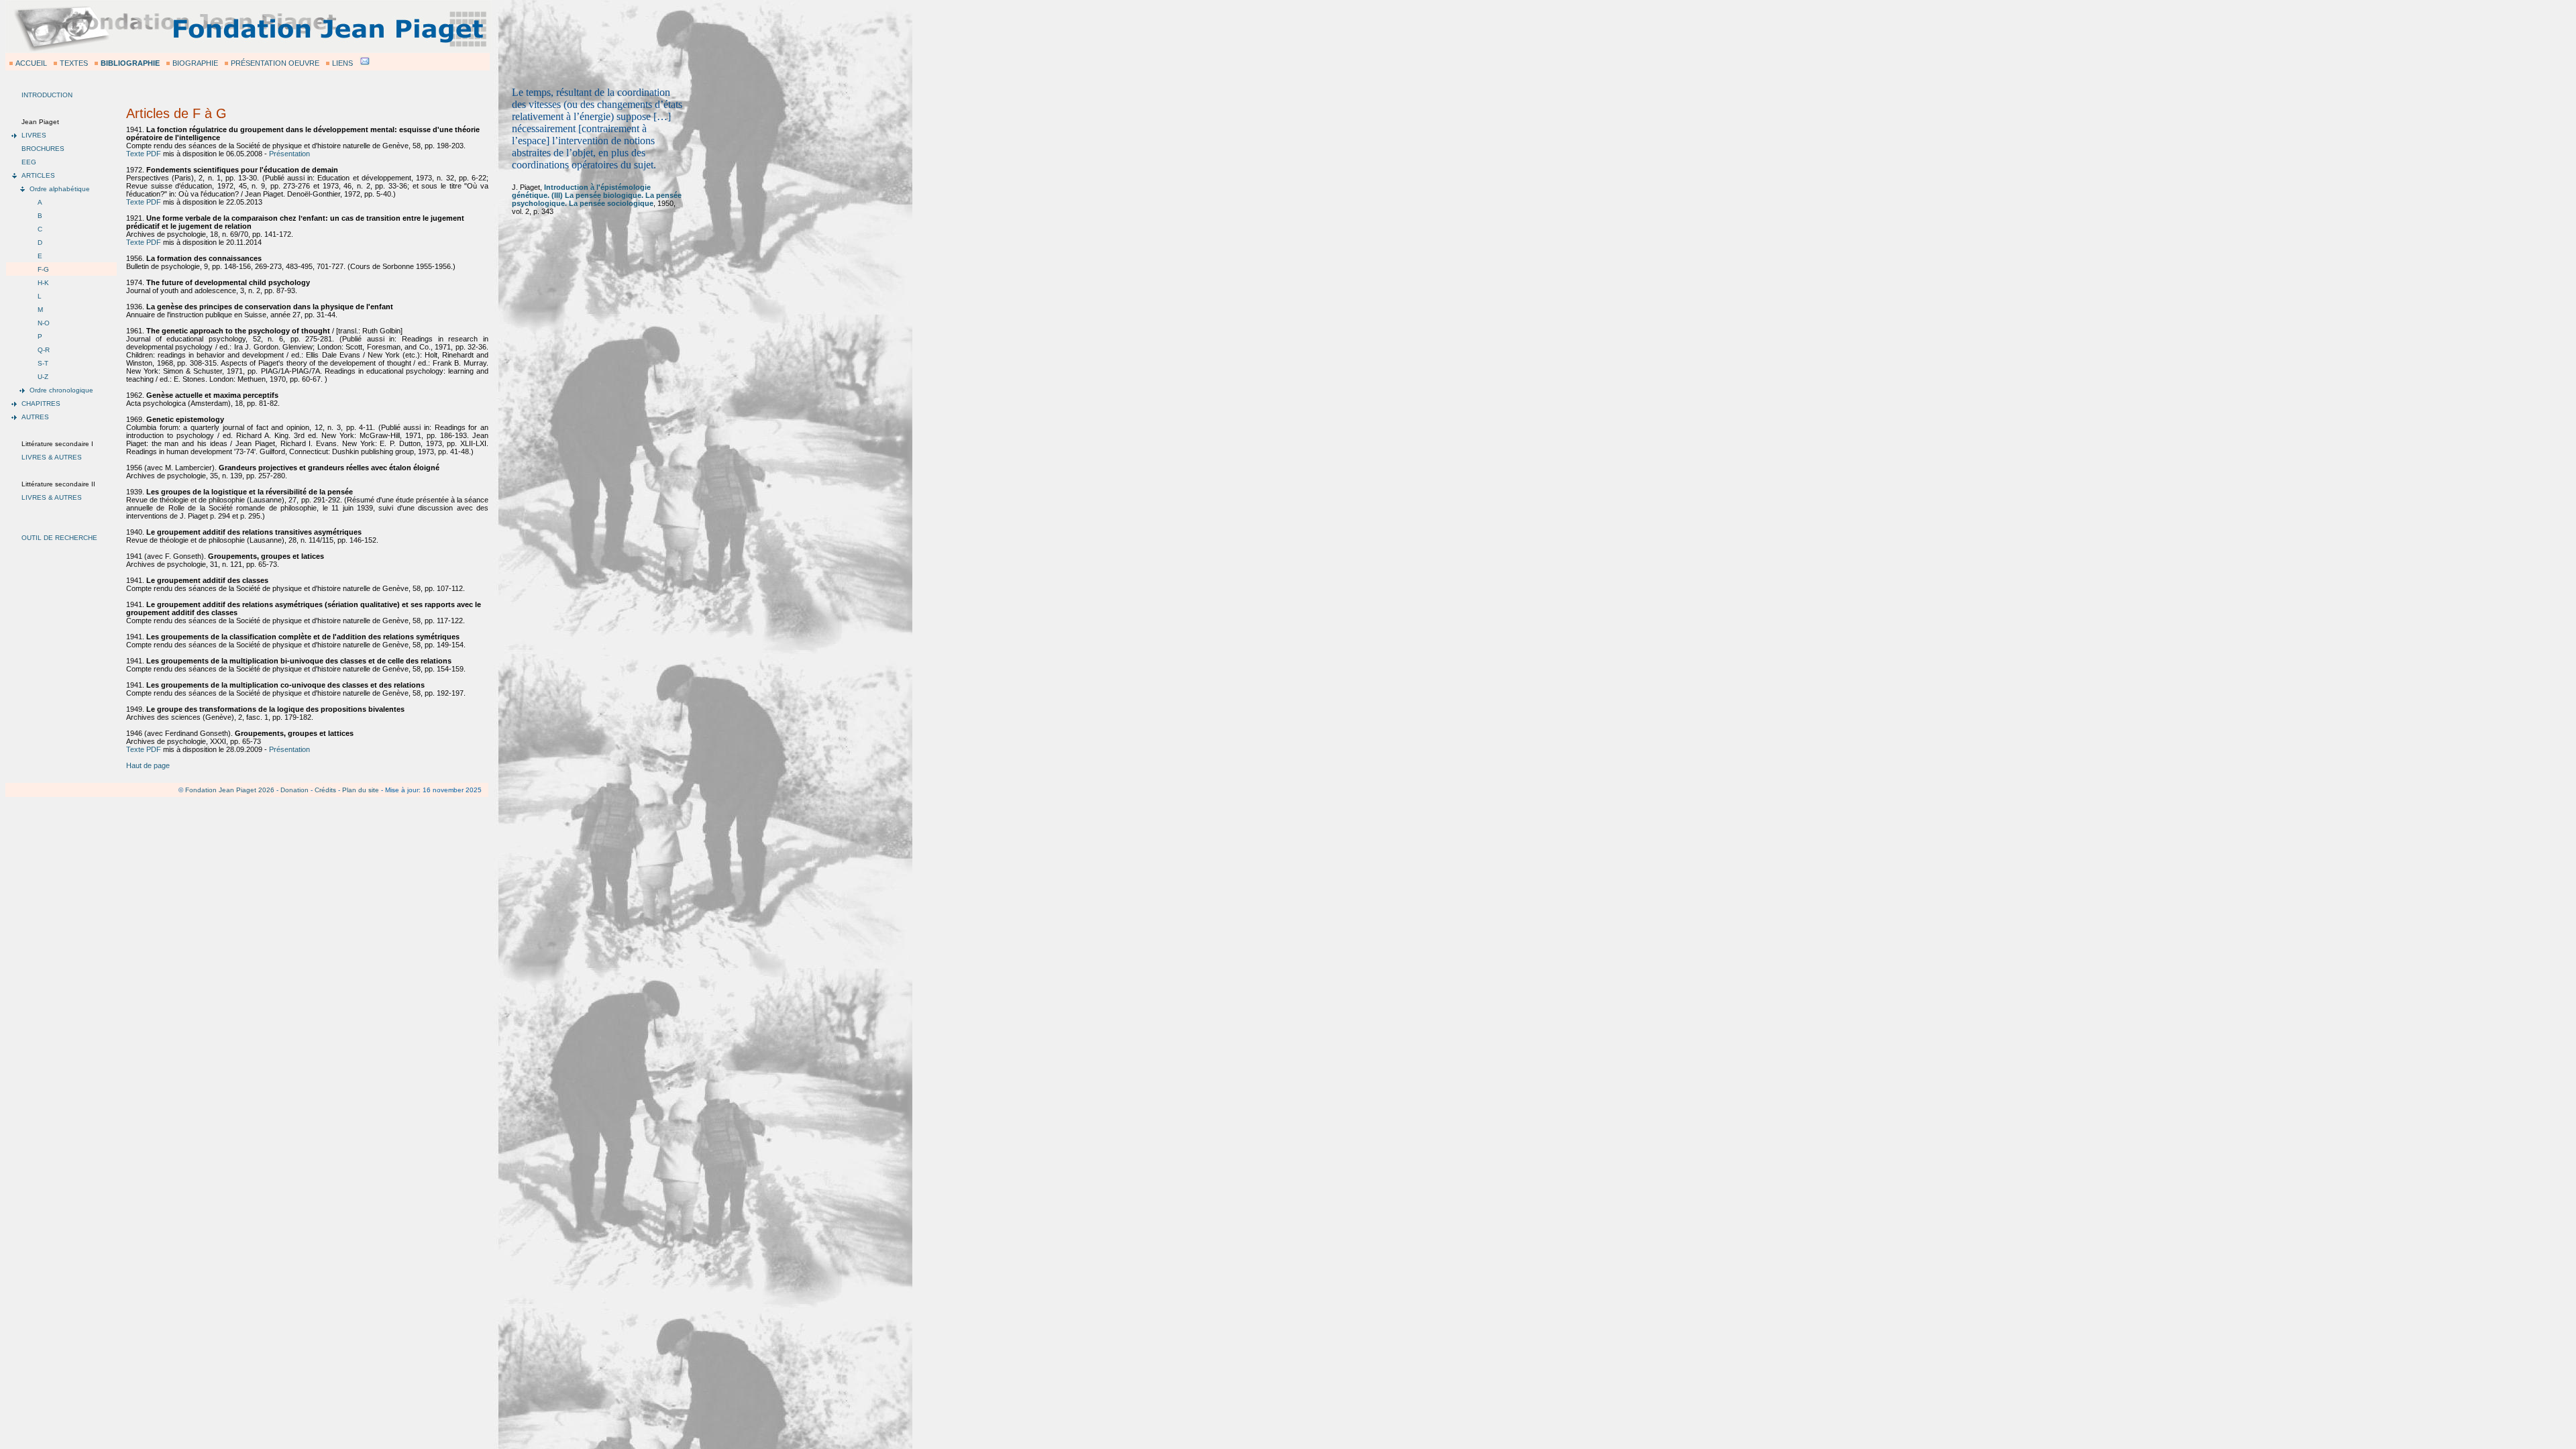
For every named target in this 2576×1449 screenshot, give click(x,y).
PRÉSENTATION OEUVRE (275, 63)
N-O (44, 323)
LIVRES (34, 135)
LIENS (342, 63)
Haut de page (148, 765)
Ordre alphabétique (60, 189)
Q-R (44, 350)
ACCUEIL (31, 63)
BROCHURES (43, 149)
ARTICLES (38, 175)
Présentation (289, 154)
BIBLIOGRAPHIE (130, 63)
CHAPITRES (41, 404)
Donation (294, 790)
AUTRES (35, 417)
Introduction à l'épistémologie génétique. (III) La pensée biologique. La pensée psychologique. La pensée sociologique (597, 195)
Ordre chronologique (61, 390)
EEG (29, 162)
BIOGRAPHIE (195, 63)
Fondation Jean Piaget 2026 (230, 790)
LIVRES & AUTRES (52, 457)
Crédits (325, 790)
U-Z (43, 377)
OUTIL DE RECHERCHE (59, 538)
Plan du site (361, 790)
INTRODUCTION (47, 95)
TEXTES (74, 63)
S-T (43, 363)
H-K (43, 283)
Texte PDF (144, 154)
